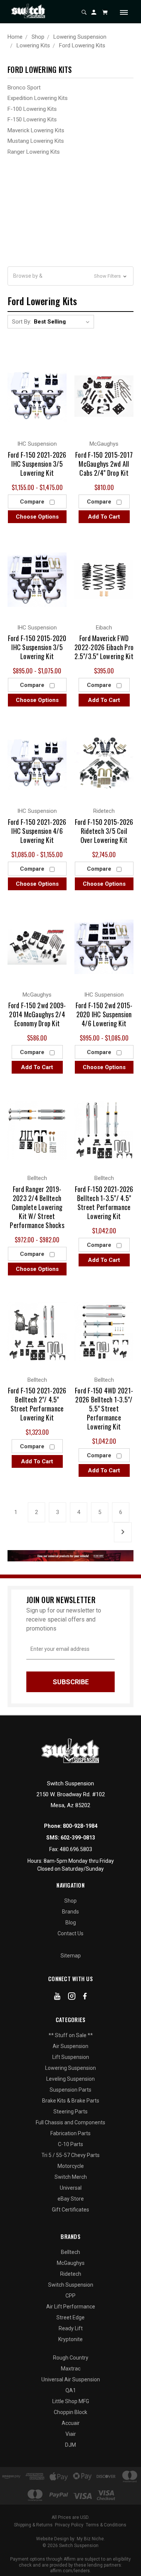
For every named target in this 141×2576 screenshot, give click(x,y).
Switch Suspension (71, 2285)
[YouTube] (57, 1998)
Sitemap (71, 1956)
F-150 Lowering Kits (32, 119)
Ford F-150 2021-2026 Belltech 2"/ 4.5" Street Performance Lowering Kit (37, 1404)
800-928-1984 (80, 1826)
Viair (71, 2434)
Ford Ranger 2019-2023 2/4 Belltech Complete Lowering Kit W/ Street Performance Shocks (37, 1207)
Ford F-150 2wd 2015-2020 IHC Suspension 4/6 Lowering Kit (104, 1014)
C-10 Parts (70, 2144)
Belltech (70, 2252)
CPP (70, 2296)
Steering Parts (70, 2112)
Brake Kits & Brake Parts (71, 2101)
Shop (70, 1901)
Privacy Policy (69, 2525)
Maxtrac (71, 2369)
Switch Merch (71, 2177)
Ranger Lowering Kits (34, 152)
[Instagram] (72, 1998)
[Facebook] (85, 1998)
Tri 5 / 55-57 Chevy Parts (70, 2155)
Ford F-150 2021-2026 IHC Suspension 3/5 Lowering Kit (37, 464)
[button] (70, 276)
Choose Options (37, 517)
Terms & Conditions (106, 2525)
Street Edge (70, 2317)
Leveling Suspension (70, 2079)
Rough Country (71, 2358)
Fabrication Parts (70, 2133)
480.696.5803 (76, 1849)
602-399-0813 (78, 1838)
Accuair (71, 2423)
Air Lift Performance (71, 2307)
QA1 (71, 2390)
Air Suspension (70, 2046)
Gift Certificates (70, 2210)
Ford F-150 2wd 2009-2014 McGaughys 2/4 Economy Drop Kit (37, 1014)
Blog (71, 1923)
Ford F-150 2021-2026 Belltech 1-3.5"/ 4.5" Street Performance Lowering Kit (104, 1203)
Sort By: (22, 322)
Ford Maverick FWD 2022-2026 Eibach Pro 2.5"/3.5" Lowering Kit (104, 647)
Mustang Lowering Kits (36, 141)
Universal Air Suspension (71, 2379)
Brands (70, 1912)
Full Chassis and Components (70, 2122)
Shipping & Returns (33, 2525)
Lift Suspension (71, 2057)
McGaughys (71, 2263)
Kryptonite (70, 2339)
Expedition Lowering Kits (38, 98)
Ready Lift (71, 2328)
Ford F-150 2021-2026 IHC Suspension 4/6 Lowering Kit (37, 831)
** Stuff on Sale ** (71, 2035)
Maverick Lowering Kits (36, 130)
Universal (71, 2188)
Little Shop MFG (71, 2401)
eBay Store (71, 2199)
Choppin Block (70, 2412)
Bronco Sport (24, 88)
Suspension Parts (70, 2090)
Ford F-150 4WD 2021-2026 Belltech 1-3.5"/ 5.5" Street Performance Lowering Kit (104, 1408)
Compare (33, 502)
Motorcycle (71, 2166)
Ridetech (71, 2274)
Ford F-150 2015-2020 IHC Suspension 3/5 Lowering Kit (37, 647)
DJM (70, 2445)
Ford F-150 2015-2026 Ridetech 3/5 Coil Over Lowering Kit (104, 831)
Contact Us (70, 1933)
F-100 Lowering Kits (32, 109)
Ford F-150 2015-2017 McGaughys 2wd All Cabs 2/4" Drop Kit (104, 464)
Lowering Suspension (70, 2068)
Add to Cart (104, 517)
